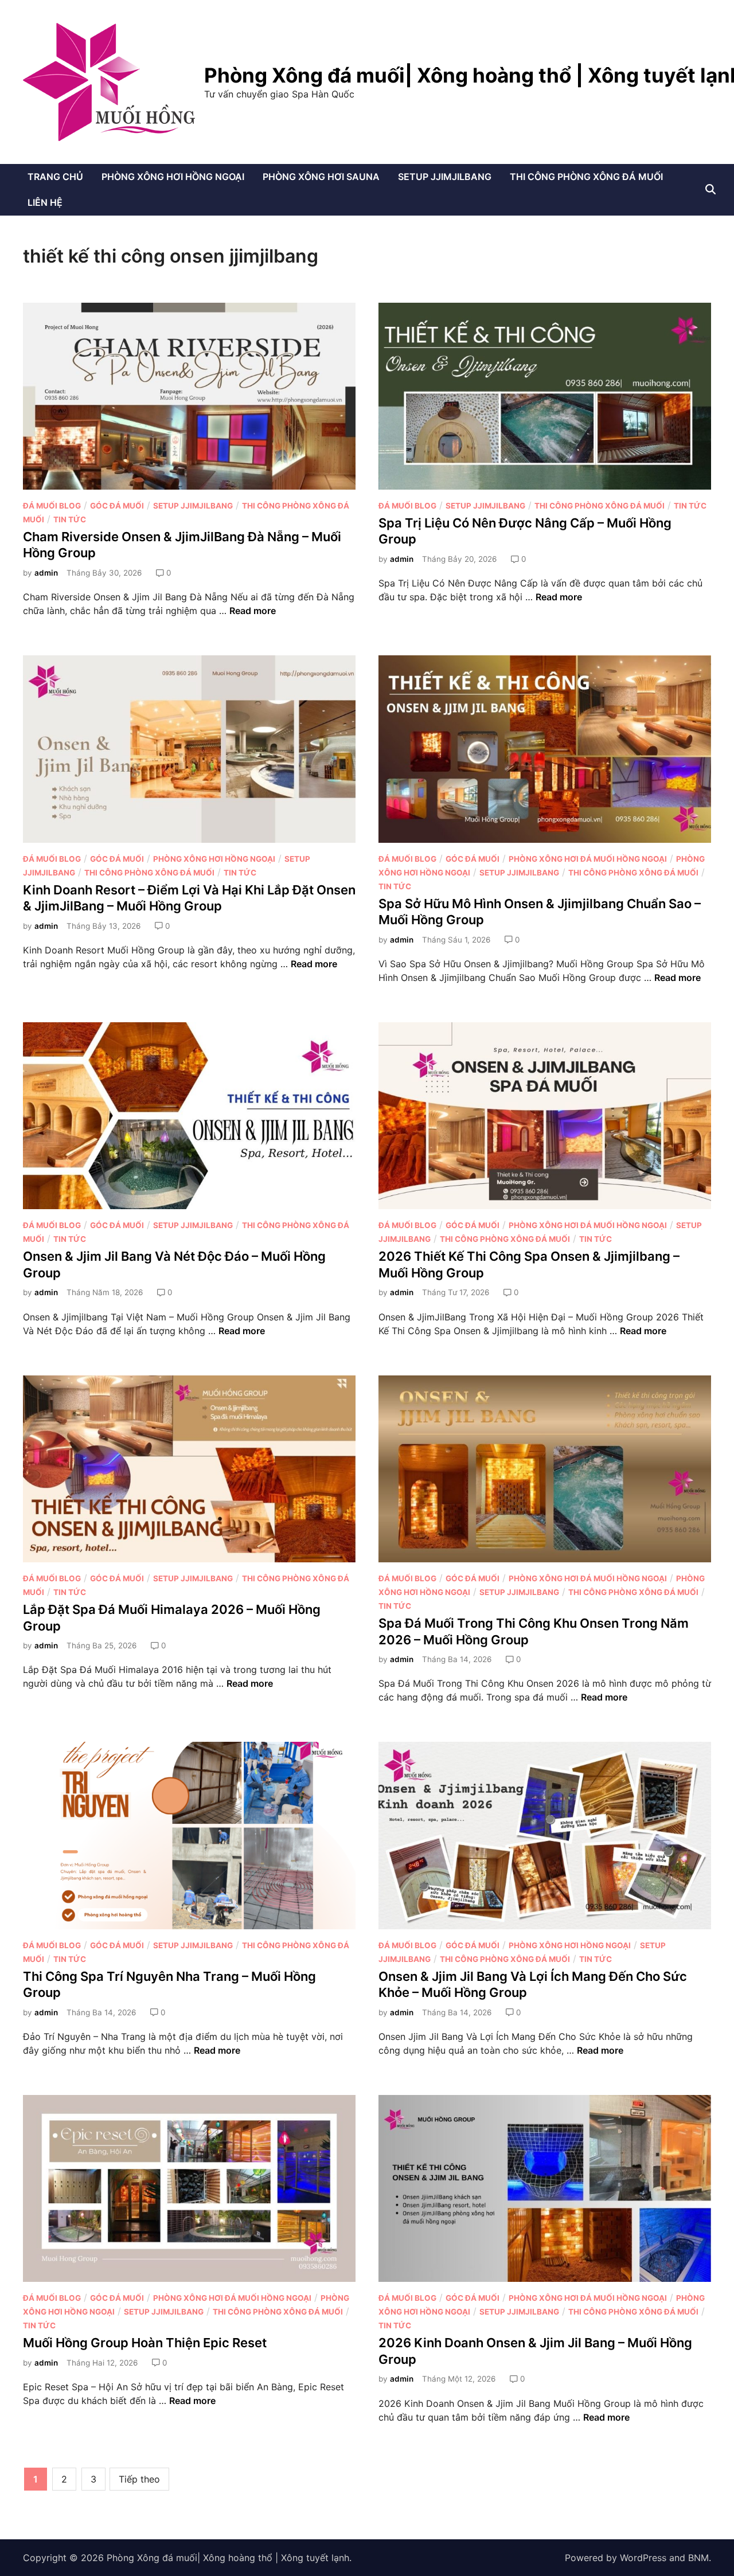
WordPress (643, 2558)
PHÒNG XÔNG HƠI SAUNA (321, 177)
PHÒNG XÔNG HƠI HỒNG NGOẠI (173, 177)
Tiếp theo (139, 2479)
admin (46, 573)
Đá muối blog (52, 506)
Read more (253, 611)
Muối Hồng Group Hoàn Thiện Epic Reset (145, 2343)
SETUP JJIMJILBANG (445, 177)
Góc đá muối (117, 506)
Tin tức (70, 519)
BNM (698, 2558)
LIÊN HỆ (45, 202)
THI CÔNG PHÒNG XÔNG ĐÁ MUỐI (586, 177)
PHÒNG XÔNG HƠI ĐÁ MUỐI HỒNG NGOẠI (588, 859)
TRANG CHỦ (55, 177)
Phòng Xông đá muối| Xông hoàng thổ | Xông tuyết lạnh (228, 2558)
